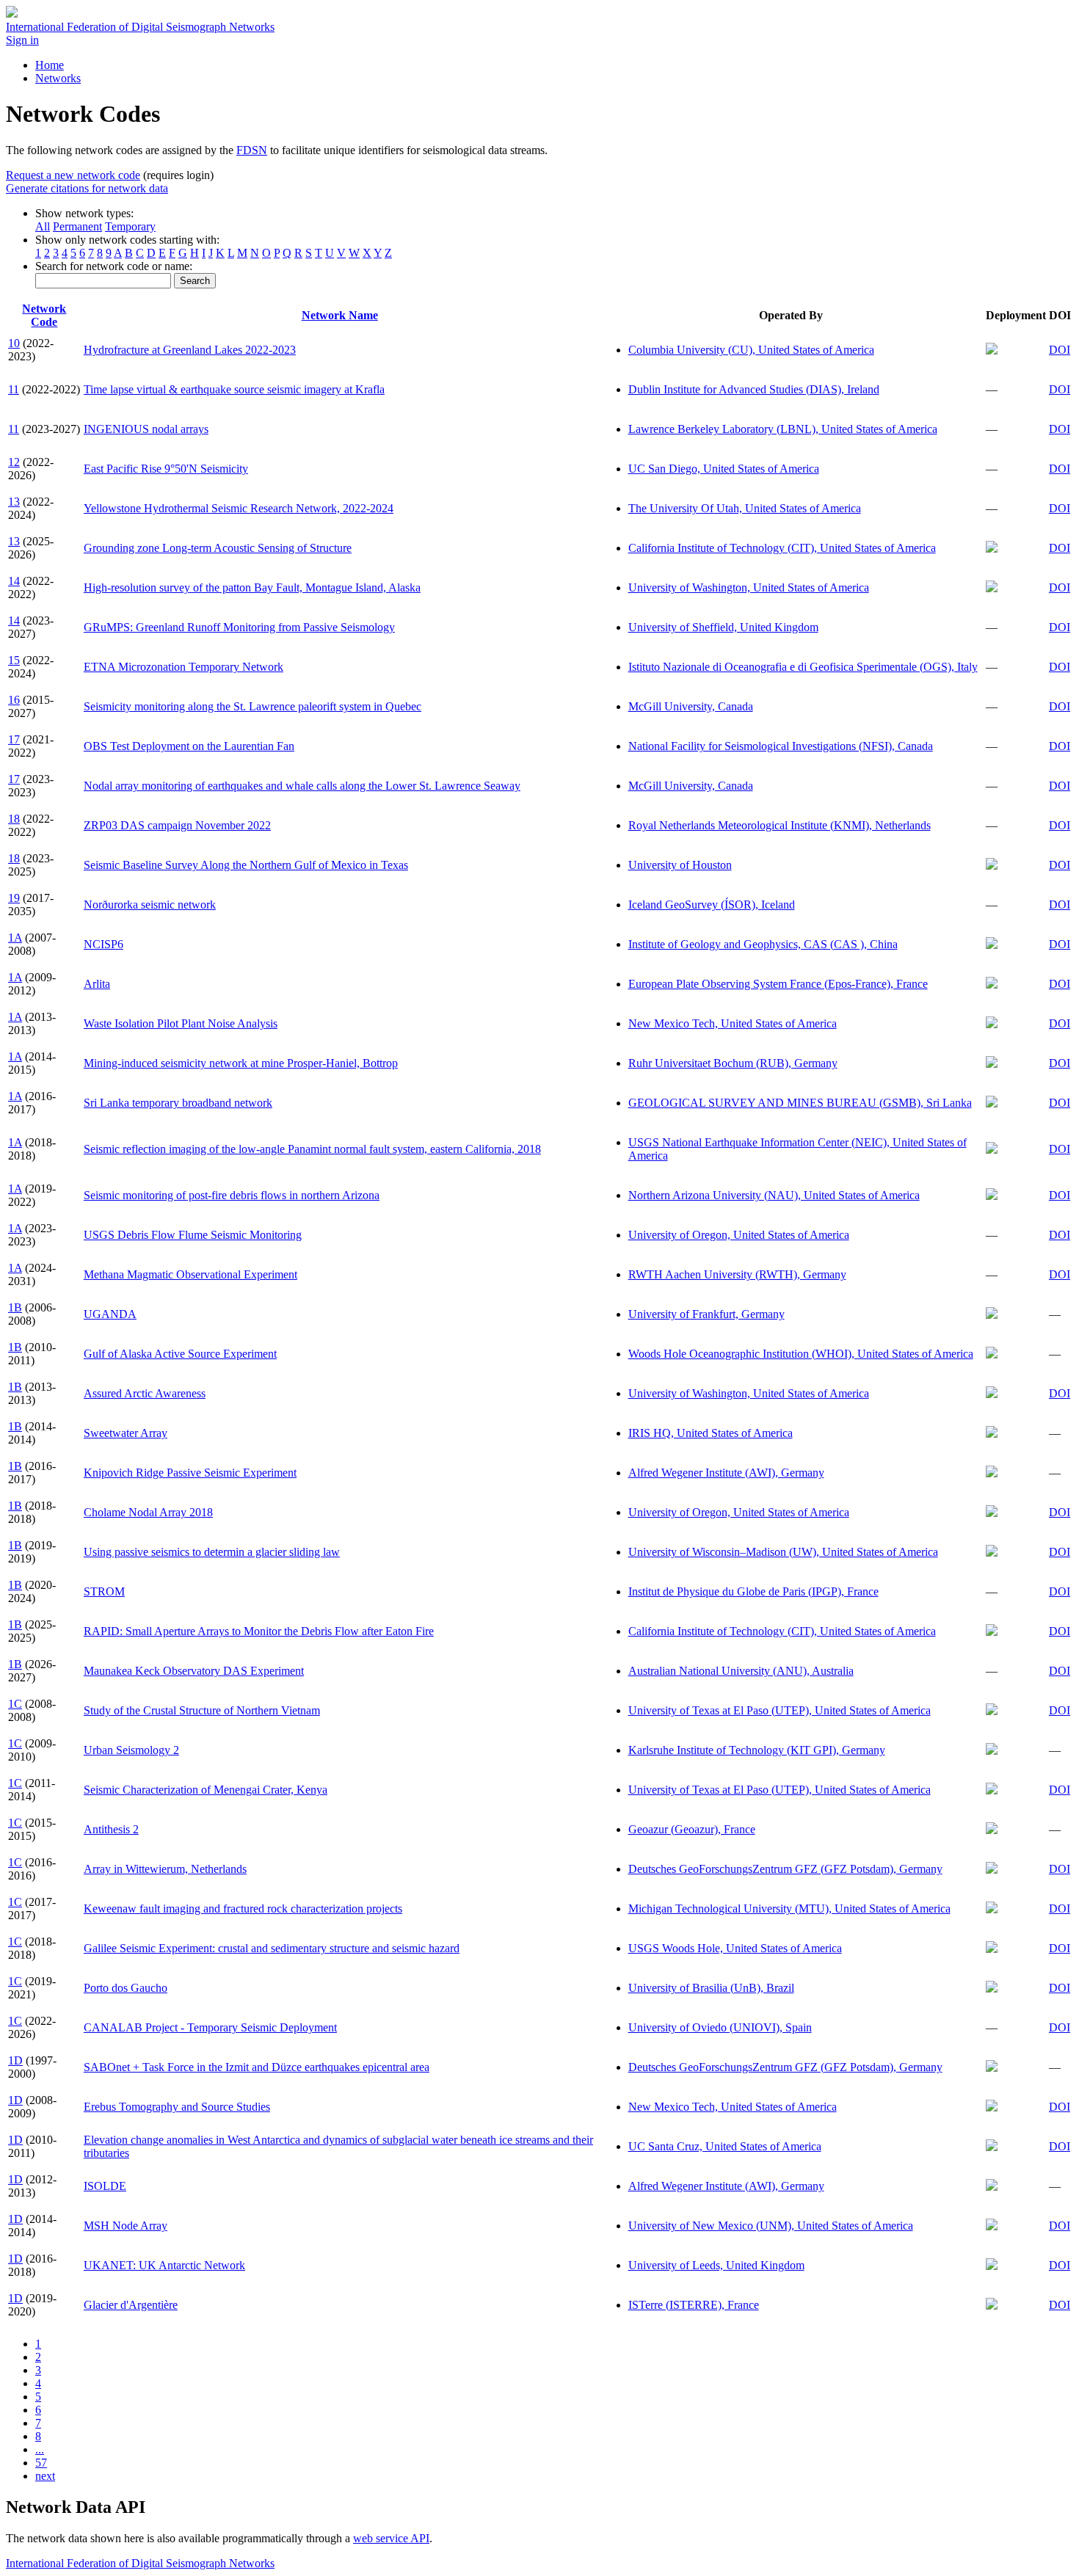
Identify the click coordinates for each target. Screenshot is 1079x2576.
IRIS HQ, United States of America (711, 1433)
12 (14, 462)
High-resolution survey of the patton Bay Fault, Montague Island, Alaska (252, 587)
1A (15, 938)
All (43, 226)
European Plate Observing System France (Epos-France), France (778, 984)
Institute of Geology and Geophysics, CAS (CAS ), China (763, 944)
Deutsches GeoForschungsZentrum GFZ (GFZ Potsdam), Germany (785, 1869)
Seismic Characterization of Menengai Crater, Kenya (206, 1790)
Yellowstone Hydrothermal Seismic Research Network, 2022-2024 (239, 508)
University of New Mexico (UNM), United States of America (771, 2226)
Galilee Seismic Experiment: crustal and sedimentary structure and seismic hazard (272, 1948)
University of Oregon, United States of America (739, 1235)
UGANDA (110, 1314)
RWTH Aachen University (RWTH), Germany (737, 1274)
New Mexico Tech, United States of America (733, 1023)
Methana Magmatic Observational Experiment (190, 1274)
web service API (391, 2538)
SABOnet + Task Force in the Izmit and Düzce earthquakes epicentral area (257, 2067)
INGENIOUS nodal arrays (146, 429)
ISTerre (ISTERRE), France (694, 2305)
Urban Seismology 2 (131, 1750)
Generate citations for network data (87, 188)
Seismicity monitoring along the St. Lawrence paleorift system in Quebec (253, 706)
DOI (1060, 350)
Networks (58, 78)
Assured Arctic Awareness (145, 1393)
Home (50, 65)
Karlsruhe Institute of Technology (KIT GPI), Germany (757, 1750)
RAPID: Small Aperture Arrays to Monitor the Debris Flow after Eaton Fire (259, 1631)
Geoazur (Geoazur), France (692, 1829)
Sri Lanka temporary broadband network (178, 1103)
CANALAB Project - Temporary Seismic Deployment (210, 2027)
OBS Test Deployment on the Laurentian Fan (189, 746)
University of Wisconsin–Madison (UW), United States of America (783, 1552)
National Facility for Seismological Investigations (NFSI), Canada (781, 746)
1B (15, 1307)
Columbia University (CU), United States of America (751, 350)
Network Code (44, 315)
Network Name (340, 315)
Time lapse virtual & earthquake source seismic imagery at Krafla (234, 389)
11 (14, 389)
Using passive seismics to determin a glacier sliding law (212, 1552)
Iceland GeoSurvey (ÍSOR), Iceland (712, 905)
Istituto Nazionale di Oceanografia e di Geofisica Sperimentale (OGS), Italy (803, 667)
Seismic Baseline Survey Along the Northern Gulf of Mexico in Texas (246, 865)
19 (14, 898)
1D (15, 2060)
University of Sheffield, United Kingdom (723, 627)
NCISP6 (103, 944)
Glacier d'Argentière (131, 2305)
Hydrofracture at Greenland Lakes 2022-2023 (190, 350)
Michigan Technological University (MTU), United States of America (789, 1909)
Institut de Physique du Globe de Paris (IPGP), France (753, 1591)
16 (14, 700)
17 (14, 739)
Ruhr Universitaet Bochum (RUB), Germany (733, 1063)
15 (14, 660)
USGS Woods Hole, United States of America (735, 1948)
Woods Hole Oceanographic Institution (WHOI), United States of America (801, 1354)
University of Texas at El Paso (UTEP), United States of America (780, 1710)
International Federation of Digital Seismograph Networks (140, 2563)
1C (15, 1704)
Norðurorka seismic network (150, 905)
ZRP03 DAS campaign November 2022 (177, 825)
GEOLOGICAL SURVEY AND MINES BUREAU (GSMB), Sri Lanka (800, 1103)
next (45, 2476)
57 (41, 2463)
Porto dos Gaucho (126, 1988)
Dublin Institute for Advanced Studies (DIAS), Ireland (754, 389)
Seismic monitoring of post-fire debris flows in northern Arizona (232, 1195)
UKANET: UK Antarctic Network (164, 2265)
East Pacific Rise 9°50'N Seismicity (166, 469)
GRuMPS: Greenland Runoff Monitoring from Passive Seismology (239, 627)
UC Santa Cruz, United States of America (725, 2146)
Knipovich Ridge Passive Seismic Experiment (190, 1473)
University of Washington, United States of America (749, 587)
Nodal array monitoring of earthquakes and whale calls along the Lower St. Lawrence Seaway (302, 786)
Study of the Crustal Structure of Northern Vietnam (202, 1710)
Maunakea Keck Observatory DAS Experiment (194, 1671)
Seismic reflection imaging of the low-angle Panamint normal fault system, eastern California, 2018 (312, 1149)
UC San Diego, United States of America (724, 469)
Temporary (130, 226)
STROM (104, 1591)
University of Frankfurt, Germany (706, 1314)
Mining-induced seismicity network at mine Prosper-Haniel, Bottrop (241, 1063)
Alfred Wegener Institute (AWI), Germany (726, 1473)
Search (195, 281)
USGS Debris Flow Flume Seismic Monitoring (193, 1235)
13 (14, 502)
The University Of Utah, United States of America (745, 508)
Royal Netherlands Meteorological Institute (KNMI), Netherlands (780, 825)
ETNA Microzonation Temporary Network (184, 667)
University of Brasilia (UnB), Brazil (711, 1988)
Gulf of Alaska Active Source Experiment (180, 1354)
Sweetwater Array (126, 1433)
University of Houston (680, 865)
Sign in (22, 40)
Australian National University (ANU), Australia (741, 1671)
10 (14, 343)
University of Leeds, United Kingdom (716, 2265)
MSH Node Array (126, 2226)
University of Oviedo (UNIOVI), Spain (720, 2027)
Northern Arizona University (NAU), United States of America (774, 1195)
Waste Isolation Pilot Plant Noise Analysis (181, 1023)
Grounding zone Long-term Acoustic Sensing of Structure (218, 548)
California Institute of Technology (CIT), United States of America (782, 548)
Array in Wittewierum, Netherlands (165, 1869)
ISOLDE (105, 2186)
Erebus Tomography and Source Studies (177, 2107)
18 (14, 819)
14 (14, 581)
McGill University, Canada (691, 706)
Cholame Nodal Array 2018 (148, 1512)
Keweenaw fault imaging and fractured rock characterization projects (243, 1909)
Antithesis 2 (111, 1829)
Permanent (77, 226)
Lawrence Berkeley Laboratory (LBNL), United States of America (783, 429)
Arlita (97, 984)
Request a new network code (73, 175)
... (40, 2449)
